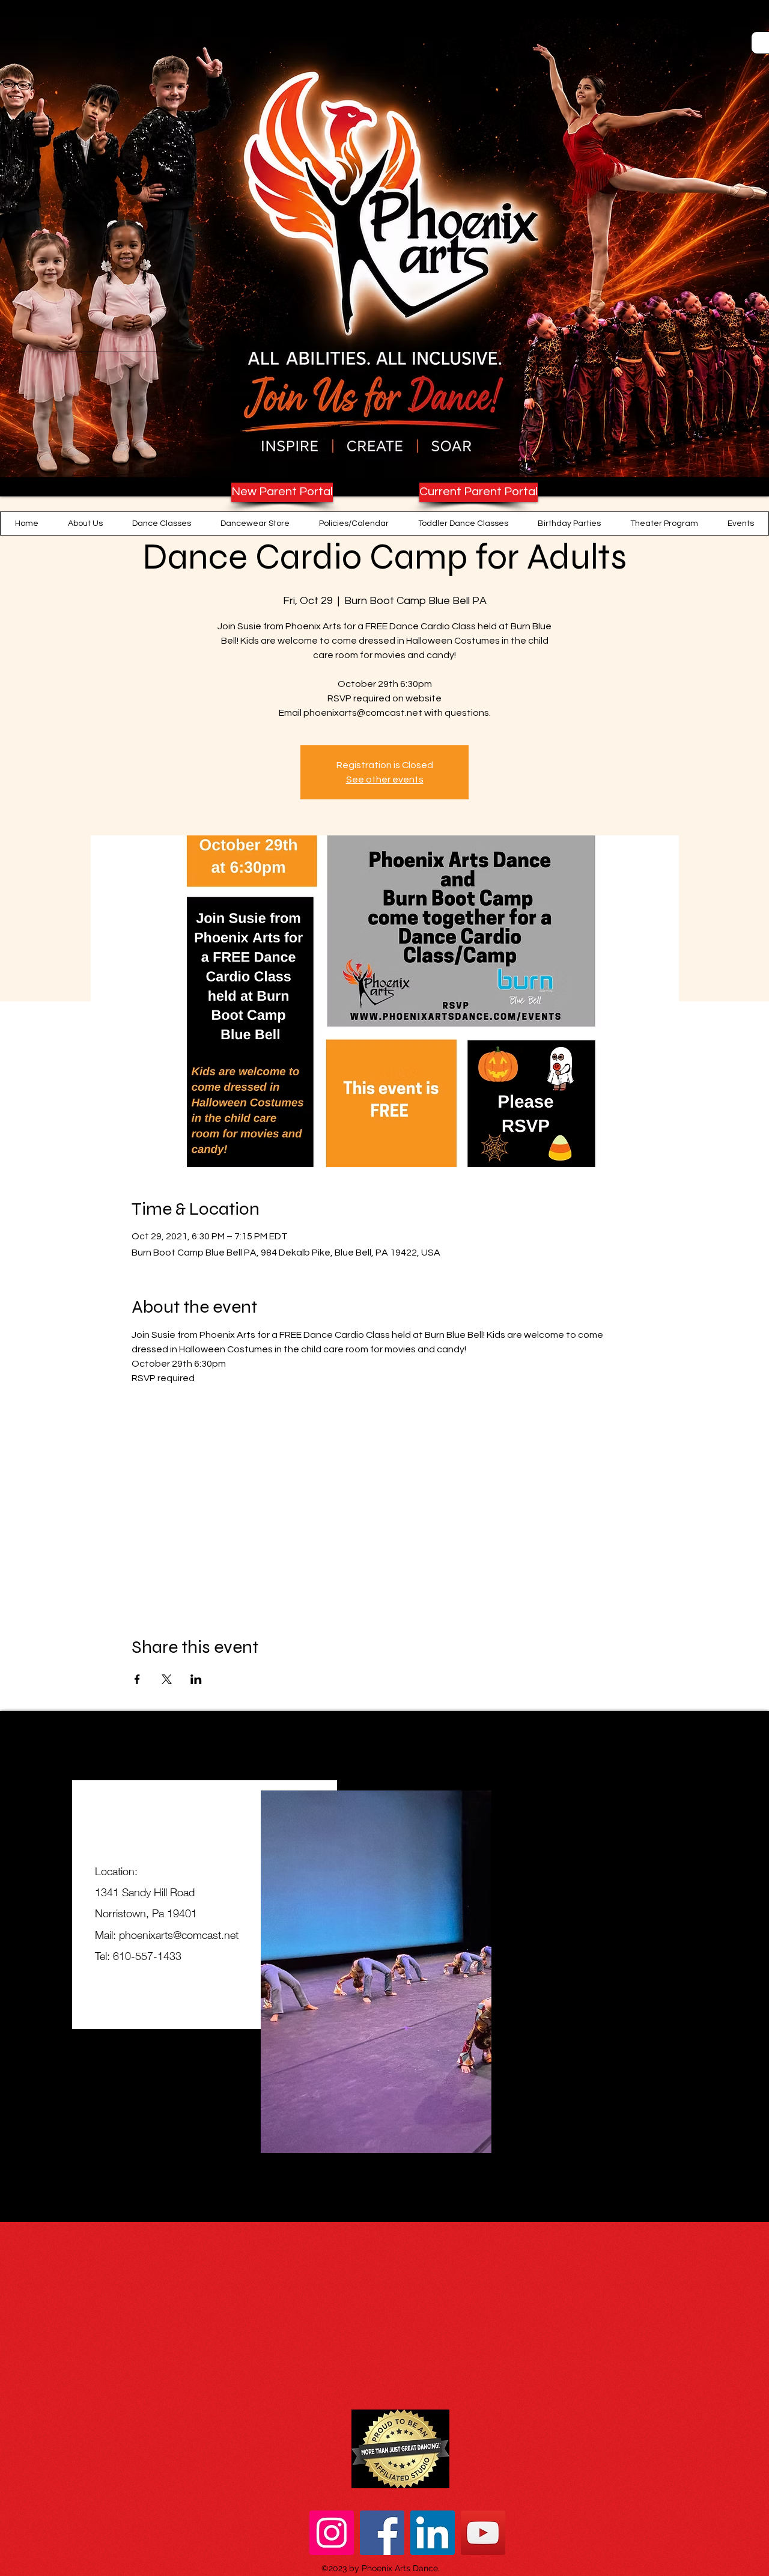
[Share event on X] (167, 1679)
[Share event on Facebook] (137, 1679)
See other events (385, 780)
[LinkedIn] (433, 2533)
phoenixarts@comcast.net (179, 1935)
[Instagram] (332, 2533)
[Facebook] (382, 2533)
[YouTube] (483, 2533)
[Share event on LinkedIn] (196, 1679)
